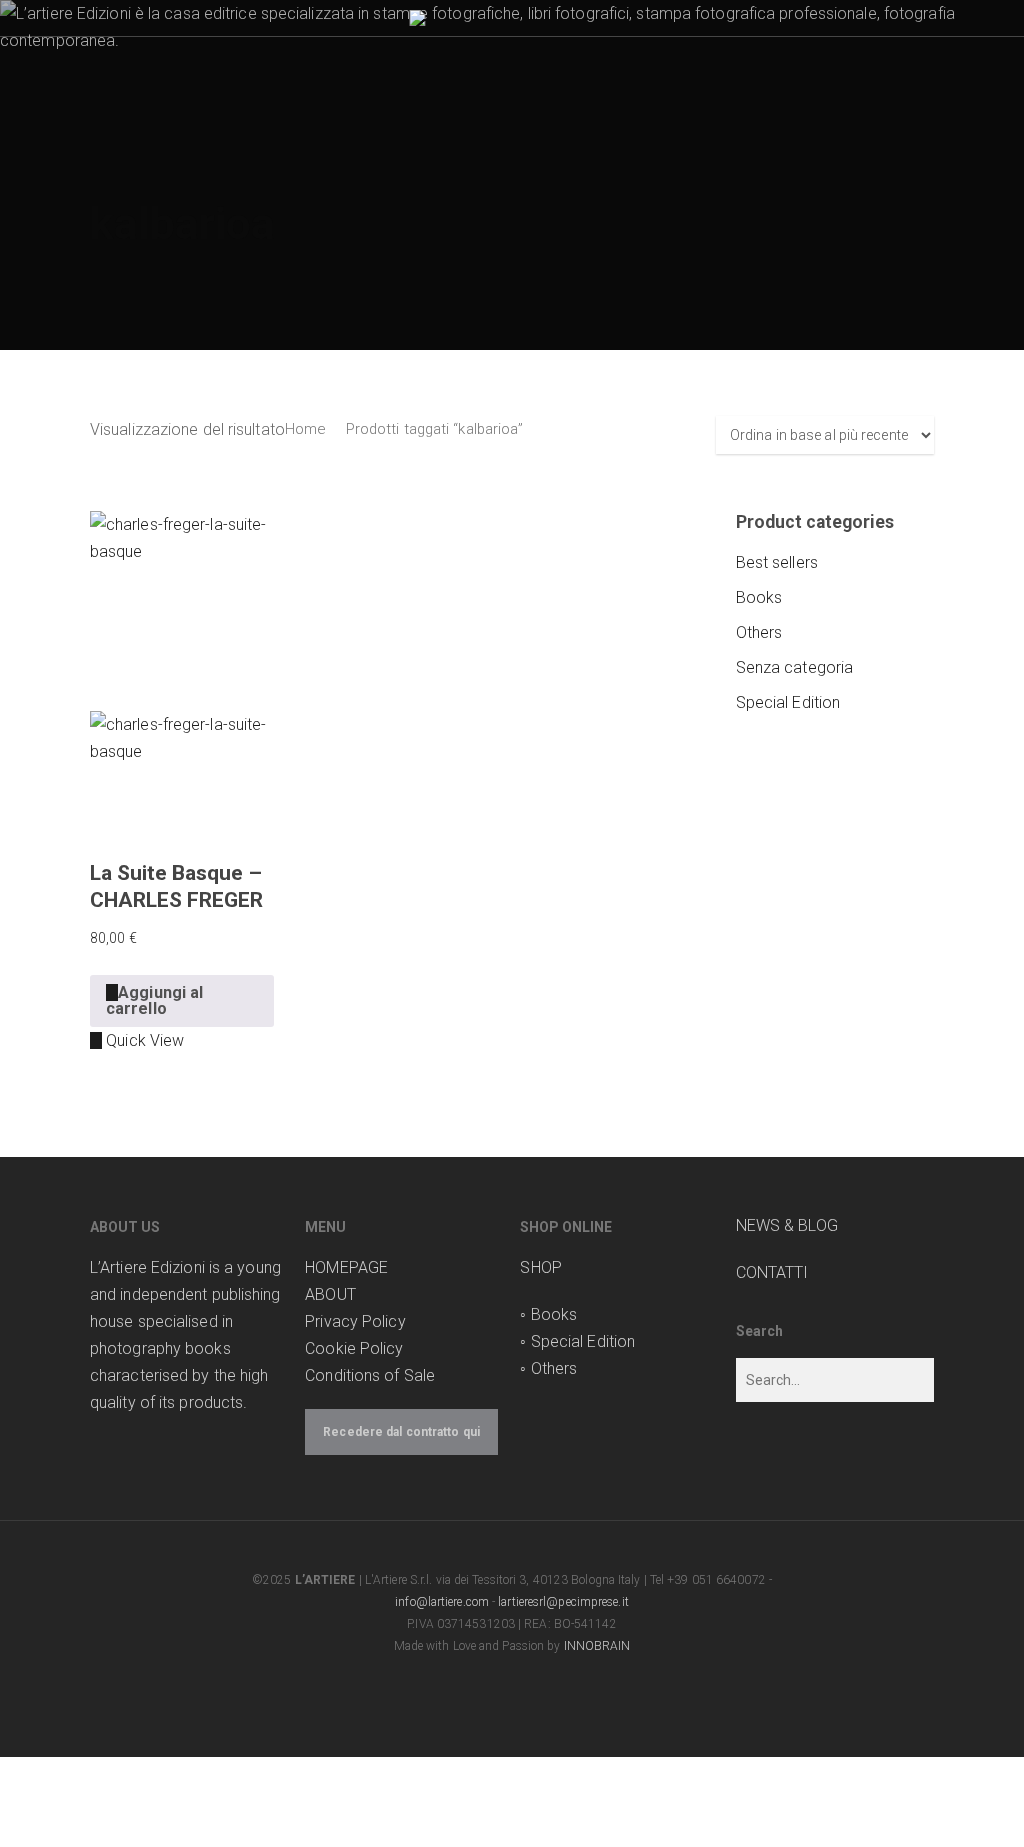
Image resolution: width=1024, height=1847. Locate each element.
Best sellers (777, 562)
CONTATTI (772, 1272)
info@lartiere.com (442, 1602)
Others (759, 632)
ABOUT (330, 1294)
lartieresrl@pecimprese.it (563, 1602)
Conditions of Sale (370, 1375)
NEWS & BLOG (787, 1225)
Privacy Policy (355, 1321)
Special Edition (788, 702)
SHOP (540, 1267)
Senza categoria (795, 667)
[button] (182, 1001)
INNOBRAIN (597, 1646)
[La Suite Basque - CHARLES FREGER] (182, 672)
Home (305, 429)
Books (759, 597)
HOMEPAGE (346, 1267)
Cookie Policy (354, 1348)
